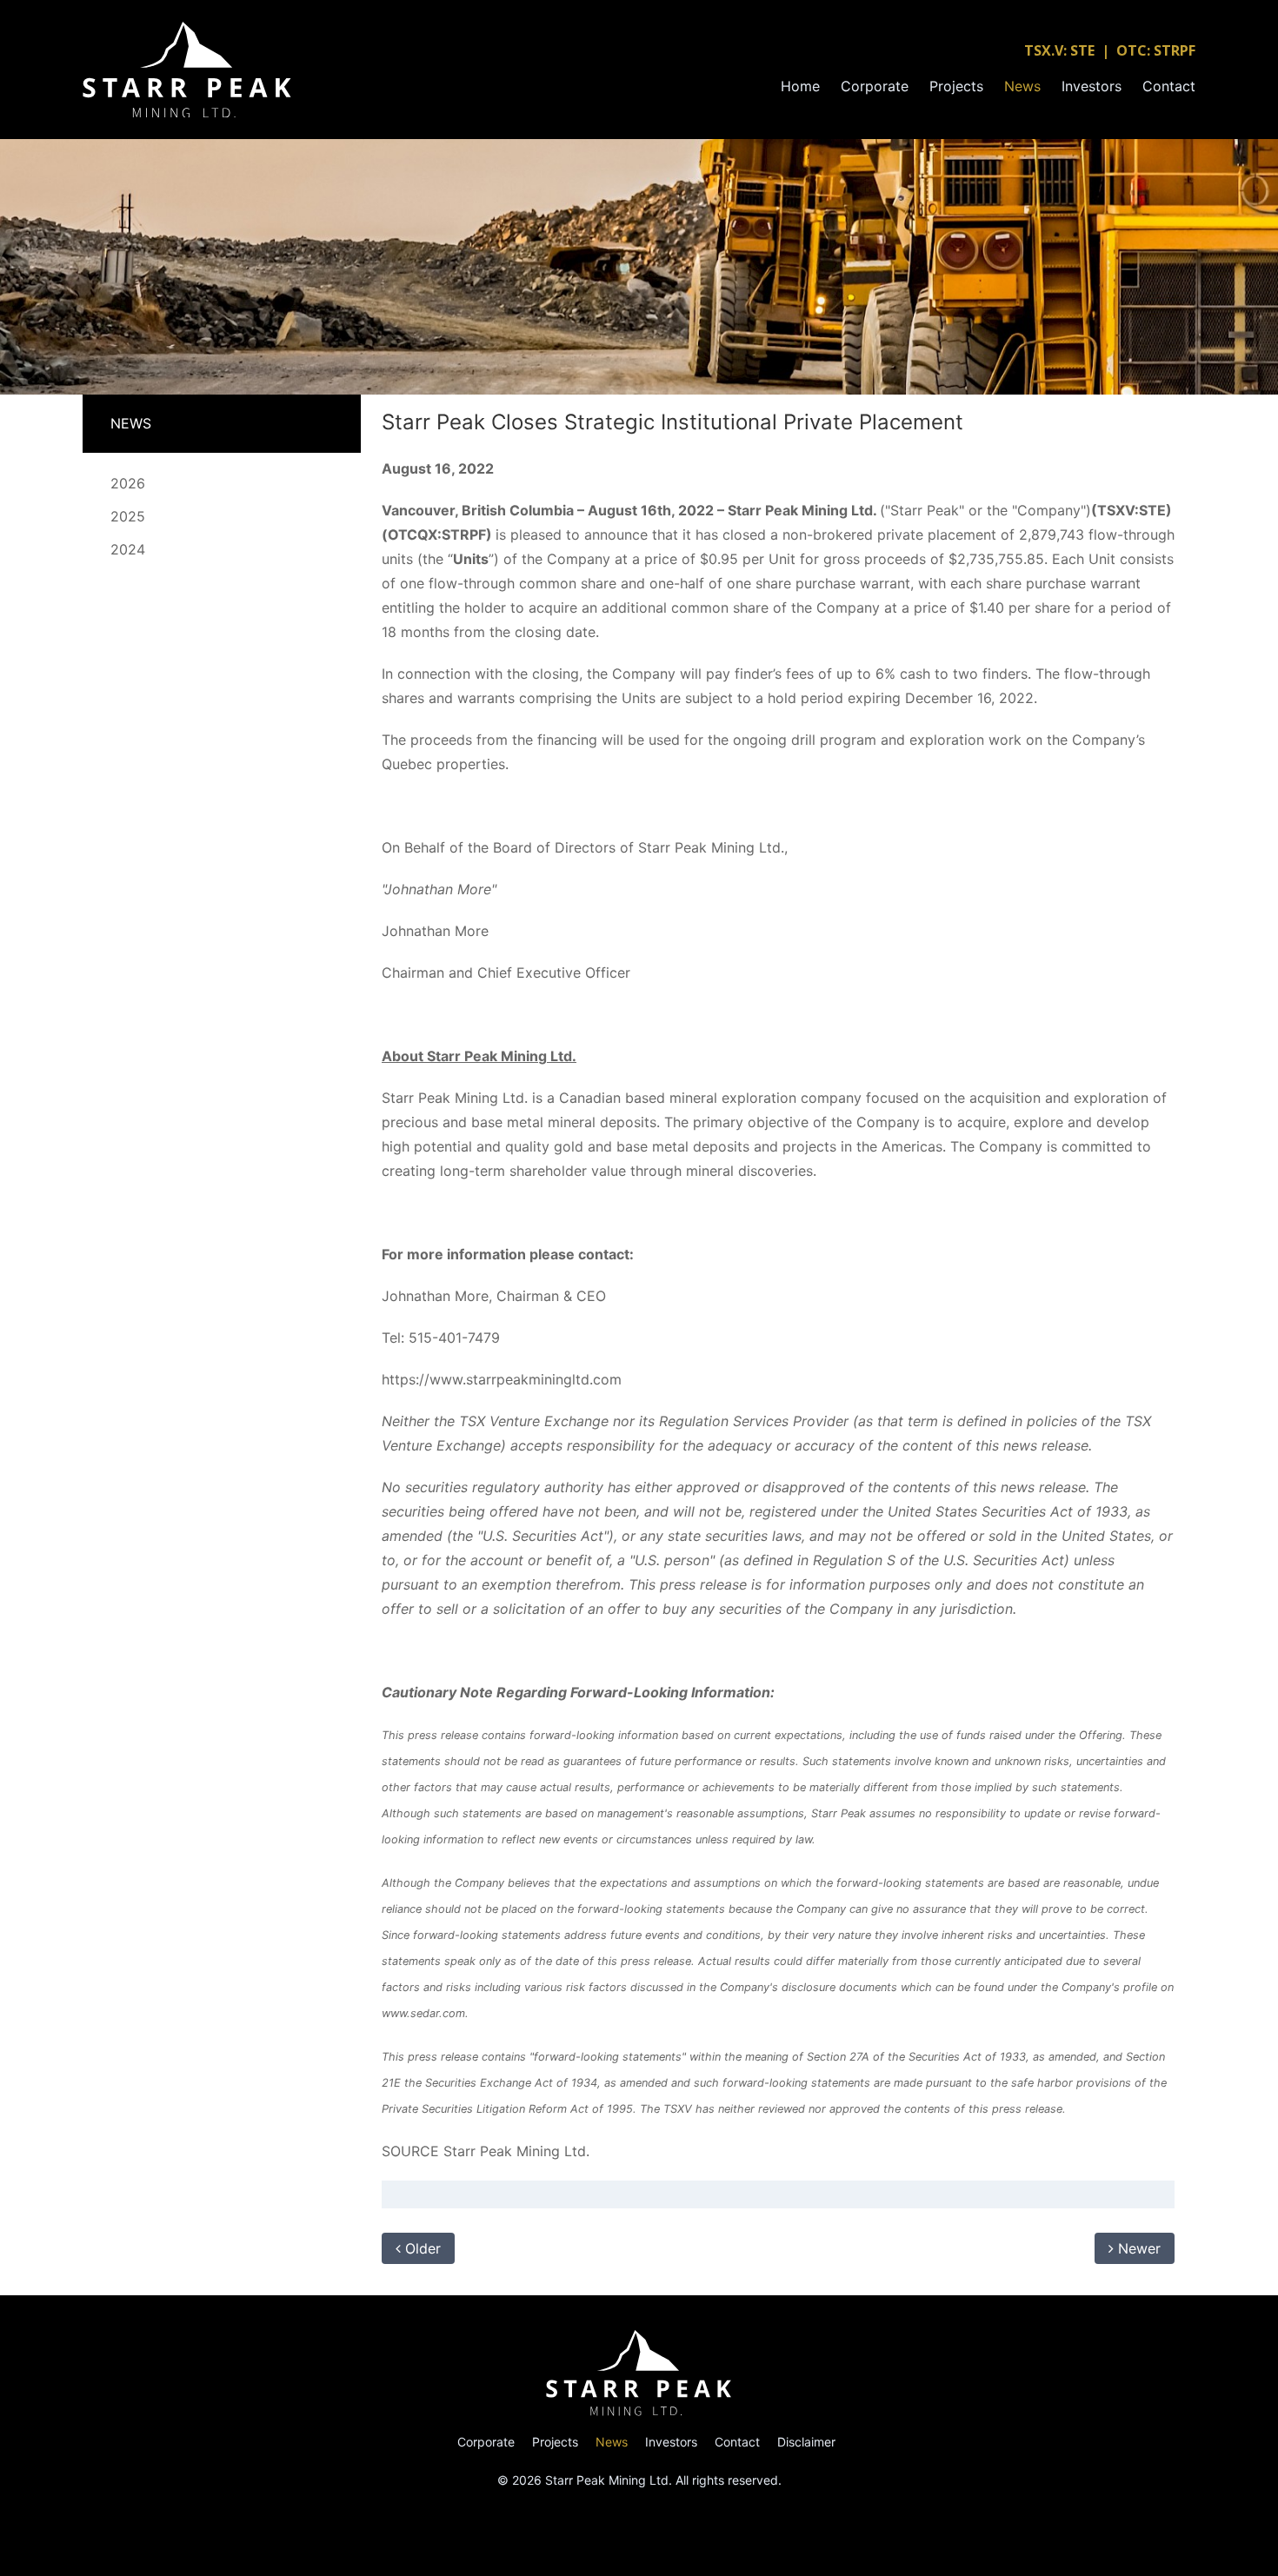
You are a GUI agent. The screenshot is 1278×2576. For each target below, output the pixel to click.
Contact (1169, 86)
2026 (128, 483)
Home (800, 86)
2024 (128, 549)
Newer (1137, 2248)
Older (421, 2248)
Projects (956, 86)
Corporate (875, 86)
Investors (1092, 86)
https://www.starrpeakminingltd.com (502, 1379)
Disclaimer (806, 2442)
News (1022, 86)
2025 (128, 516)
